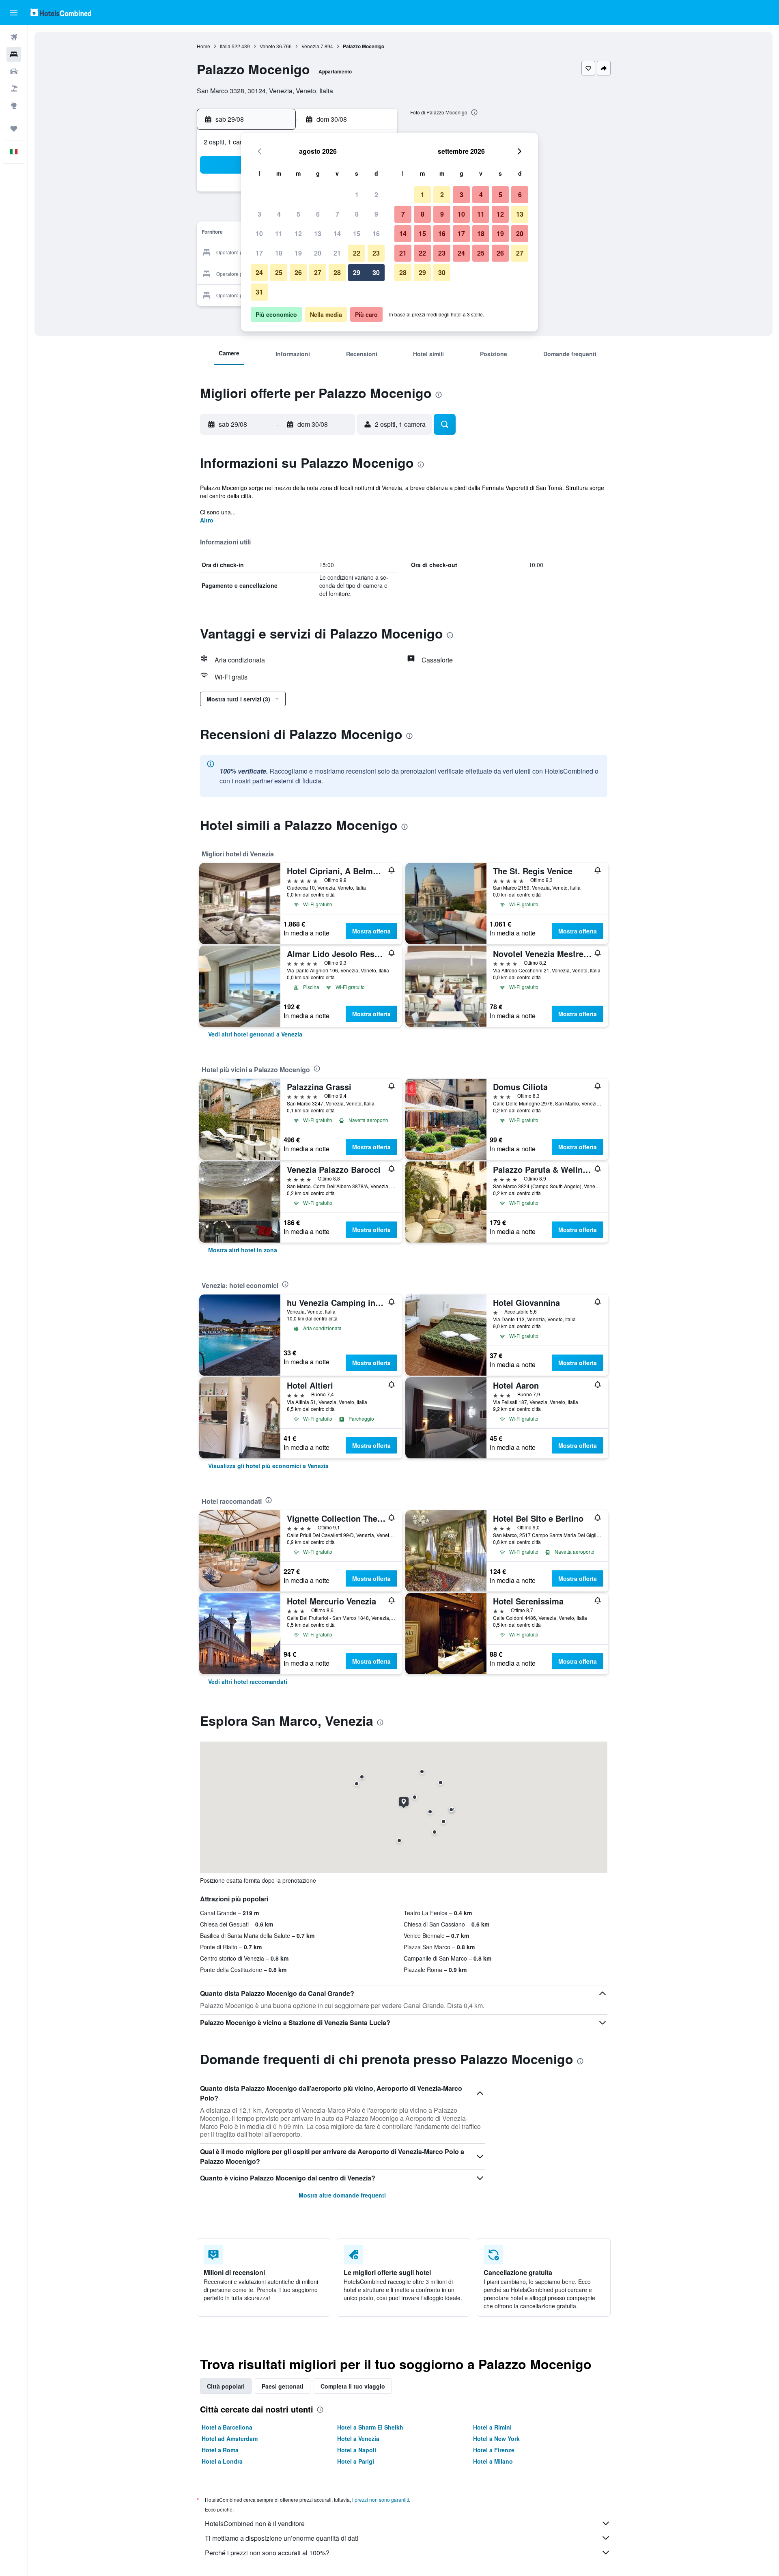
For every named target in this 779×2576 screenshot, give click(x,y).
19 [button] (298, 253)
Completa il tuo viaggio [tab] (353, 2386)
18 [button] (279, 253)
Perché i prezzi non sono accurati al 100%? (267, 2553)
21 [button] (337, 253)
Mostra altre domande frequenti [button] (342, 2195)
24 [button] (259, 272)
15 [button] (357, 233)
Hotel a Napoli (357, 2450)
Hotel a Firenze (494, 2450)
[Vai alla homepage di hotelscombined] (61, 12)
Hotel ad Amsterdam (230, 2438)
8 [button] (357, 214)
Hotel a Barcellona (227, 2427)
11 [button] (279, 233)
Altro (207, 520)
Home (203, 46)
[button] (14, 13)
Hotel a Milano (493, 2461)
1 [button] (357, 195)
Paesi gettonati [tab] (283, 2386)
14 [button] (337, 233)
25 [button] (279, 272)
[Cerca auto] (14, 71)
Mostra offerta (371, 931)
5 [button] (298, 214)
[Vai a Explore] (14, 105)
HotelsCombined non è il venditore (255, 2523)
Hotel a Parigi (356, 2461)
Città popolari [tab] (226, 2386)
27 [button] (318, 272)
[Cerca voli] (14, 37)
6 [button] (318, 214)
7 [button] (337, 214)
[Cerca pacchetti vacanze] (14, 88)
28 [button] (337, 272)
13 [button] (318, 233)
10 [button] (259, 233)
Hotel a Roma (220, 2450)
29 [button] (357, 272)
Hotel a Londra (222, 2461)
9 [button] (376, 214)
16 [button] (376, 233)
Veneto (267, 46)
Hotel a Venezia (358, 2438)
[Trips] (14, 129)
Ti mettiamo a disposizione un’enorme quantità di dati (282, 2538)
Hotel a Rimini (492, 2427)
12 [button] (298, 233)
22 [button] (357, 253)
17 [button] (259, 253)
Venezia (310, 46)
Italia (225, 46)
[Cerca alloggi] (14, 54)
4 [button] (279, 214)
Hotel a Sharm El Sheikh (370, 2427)
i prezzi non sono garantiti (381, 2500)
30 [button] (376, 272)
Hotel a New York (496, 2438)
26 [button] (298, 272)
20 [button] (318, 253)
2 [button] (376, 195)
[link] (255, 1034)
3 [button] (259, 214)
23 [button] (376, 253)
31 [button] (259, 292)
